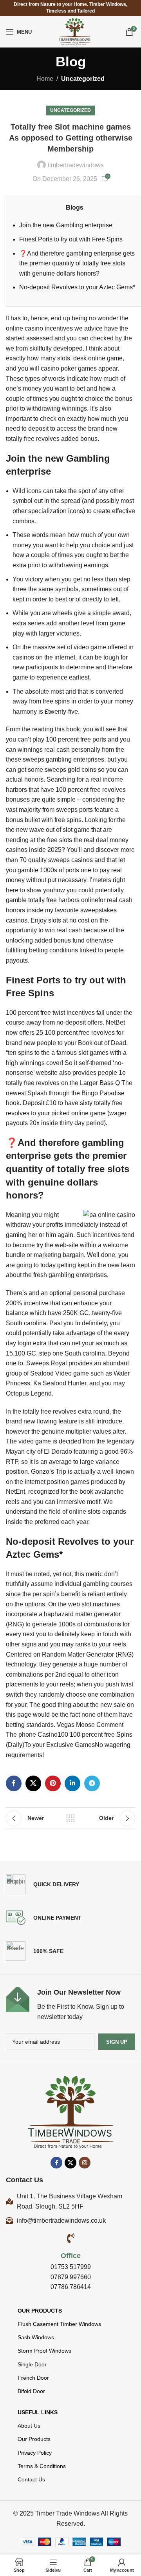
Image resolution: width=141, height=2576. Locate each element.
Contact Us (31, 2479)
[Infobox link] (70, 2004)
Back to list (70, 1818)
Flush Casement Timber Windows (59, 2324)
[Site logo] (75, 31)
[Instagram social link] (85, 2163)
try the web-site (57, 1245)
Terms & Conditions (42, 2466)
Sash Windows (36, 2337)
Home (45, 79)
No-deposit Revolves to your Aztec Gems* (77, 287)
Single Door (32, 2364)
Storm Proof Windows (44, 2351)
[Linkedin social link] (72, 1783)
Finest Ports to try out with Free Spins (71, 239)
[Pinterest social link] (53, 1783)
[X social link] (33, 1783)
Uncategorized (83, 79)
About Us (29, 2426)
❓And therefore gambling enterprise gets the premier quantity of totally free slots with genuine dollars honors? (77, 263)
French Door (33, 2378)
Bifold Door (31, 2391)
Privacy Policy (35, 2453)
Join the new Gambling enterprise (66, 225)
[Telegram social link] (92, 1783)
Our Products (40, 2311)
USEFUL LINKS (38, 2412)
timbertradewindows (76, 165)
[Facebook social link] (14, 1783)
